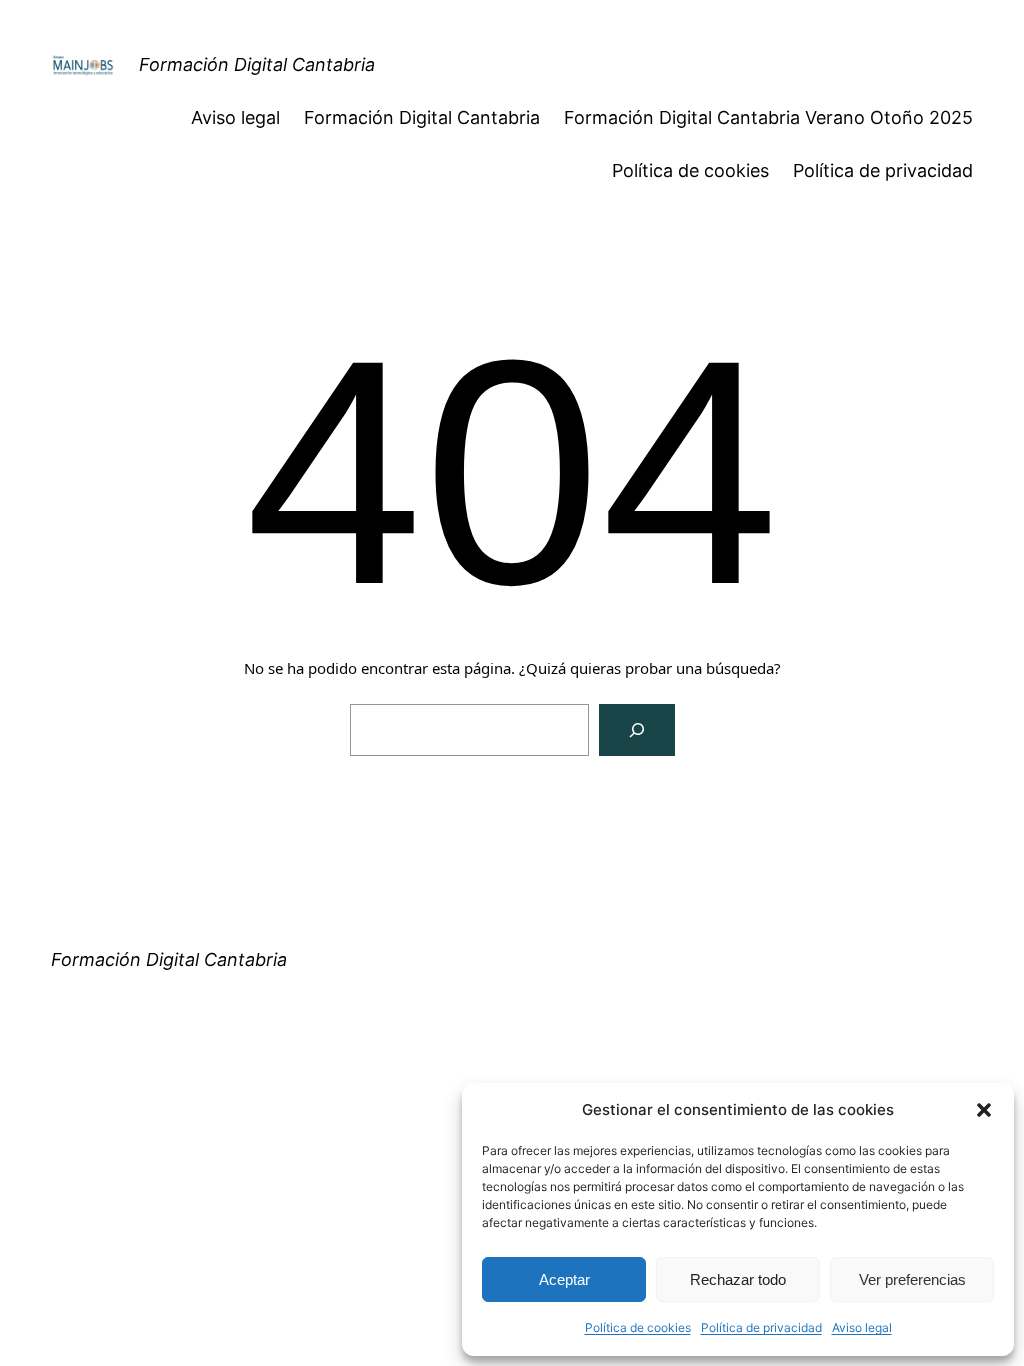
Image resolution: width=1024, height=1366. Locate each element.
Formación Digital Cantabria (257, 64)
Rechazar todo (738, 1279)
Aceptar (564, 1279)
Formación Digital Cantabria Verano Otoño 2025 (768, 117)
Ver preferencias (912, 1279)
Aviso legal (862, 1327)
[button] (984, 1110)
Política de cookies (638, 1327)
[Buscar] (637, 730)
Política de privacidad (761, 1327)
